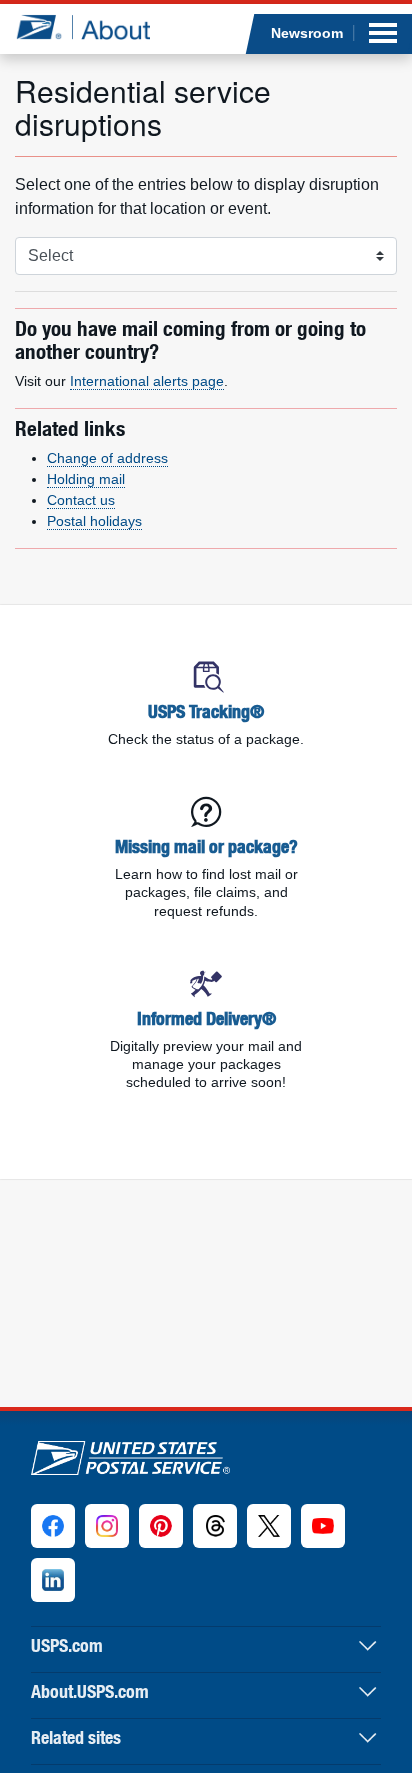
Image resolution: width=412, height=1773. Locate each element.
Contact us (81, 500)
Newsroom (307, 33)
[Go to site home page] (82, 27)
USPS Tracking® (206, 711)
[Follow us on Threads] (215, 1526)
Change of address (107, 458)
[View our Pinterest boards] (161, 1526)
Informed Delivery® (206, 1018)
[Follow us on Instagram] (107, 1526)
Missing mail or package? (206, 846)
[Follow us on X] (269, 1526)
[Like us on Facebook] (53, 1526)
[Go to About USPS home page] (130, 1453)
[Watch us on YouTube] (323, 1526)
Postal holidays (94, 521)
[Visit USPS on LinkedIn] (53, 1580)
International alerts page (147, 381)
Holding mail (86, 479)
